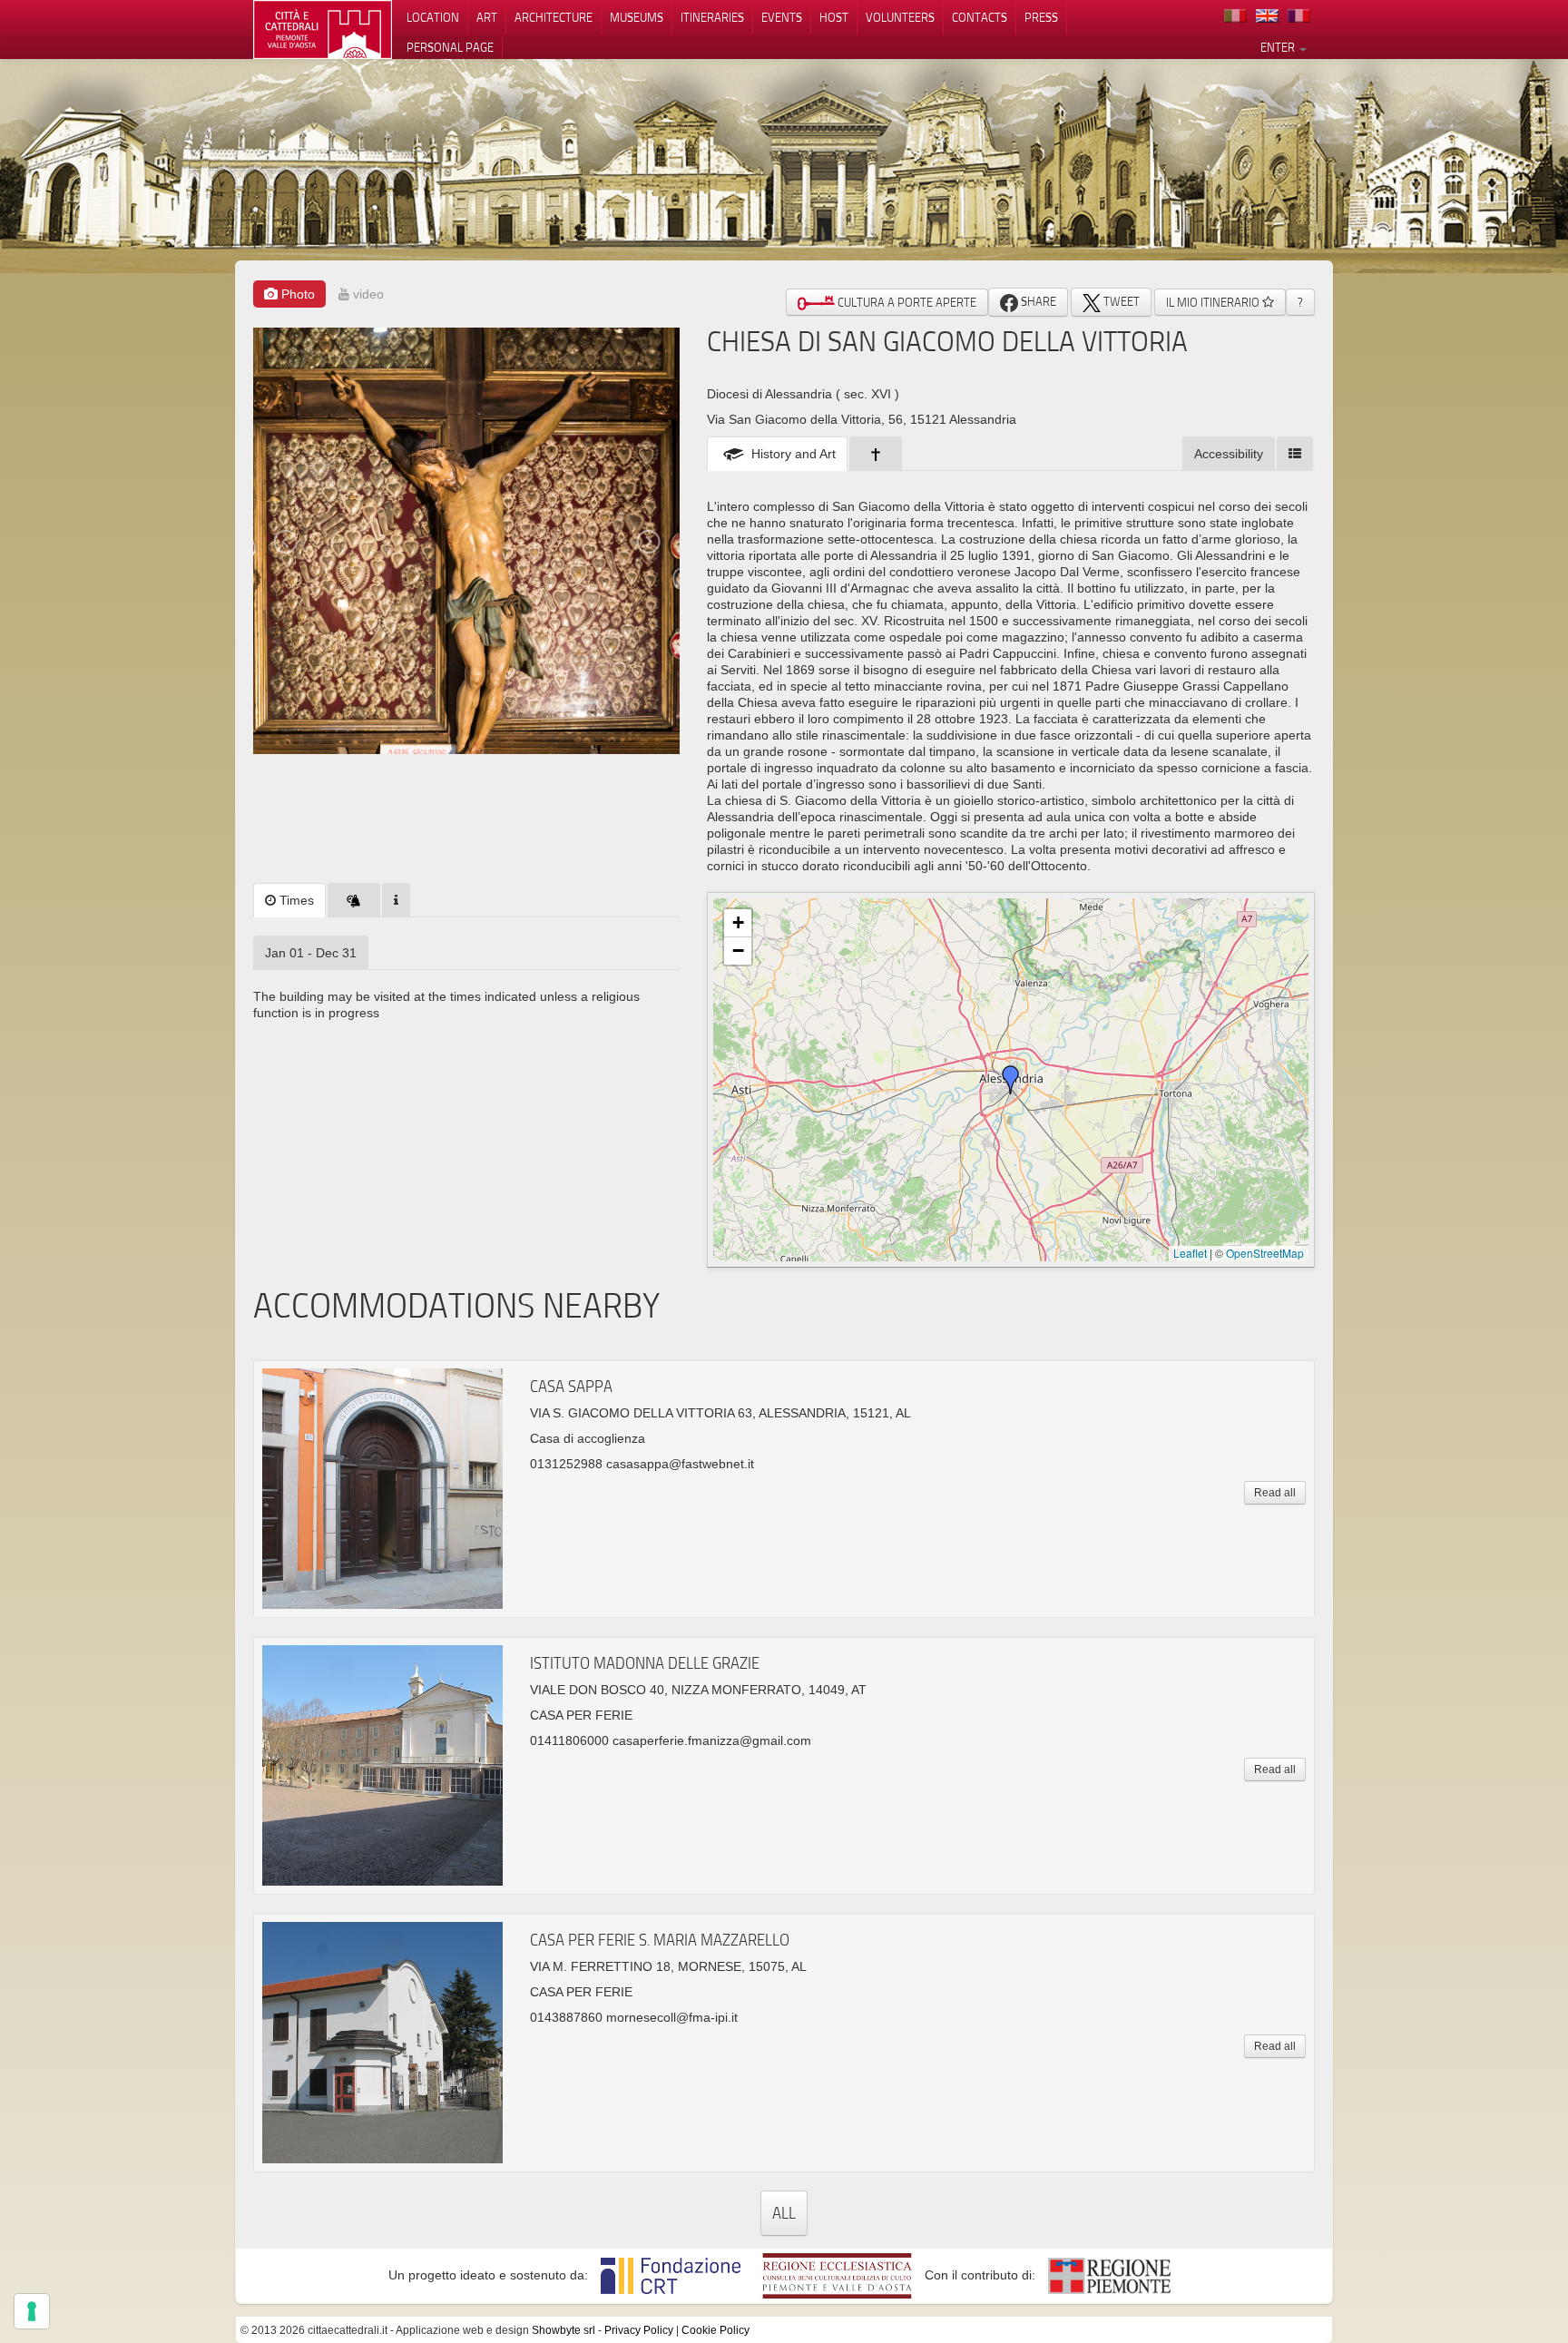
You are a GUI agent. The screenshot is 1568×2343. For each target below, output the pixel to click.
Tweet (1120, 301)
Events (782, 17)
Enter (1279, 47)
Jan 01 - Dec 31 (311, 953)
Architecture (554, 17)
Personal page (450, 47)
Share (1037, 301)
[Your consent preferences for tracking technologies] (32, 2311)
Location (433, 17)
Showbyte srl (563, 2330)
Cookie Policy (715, 2330)
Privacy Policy (639, 2330)
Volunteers (900, 17)
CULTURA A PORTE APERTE (906, 302)
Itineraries (712, 17)
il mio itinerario (1214, 302)
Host (834, 17)
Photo (296, 294)
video (367, 294)
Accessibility (1229, 454)
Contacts (980, 17)
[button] (1011, 1080)
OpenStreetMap (1265, 1253)
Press (1041, 17)
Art (487, 17)
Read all (1275, 1493)
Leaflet (1190, 1253)
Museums (637, 17)
